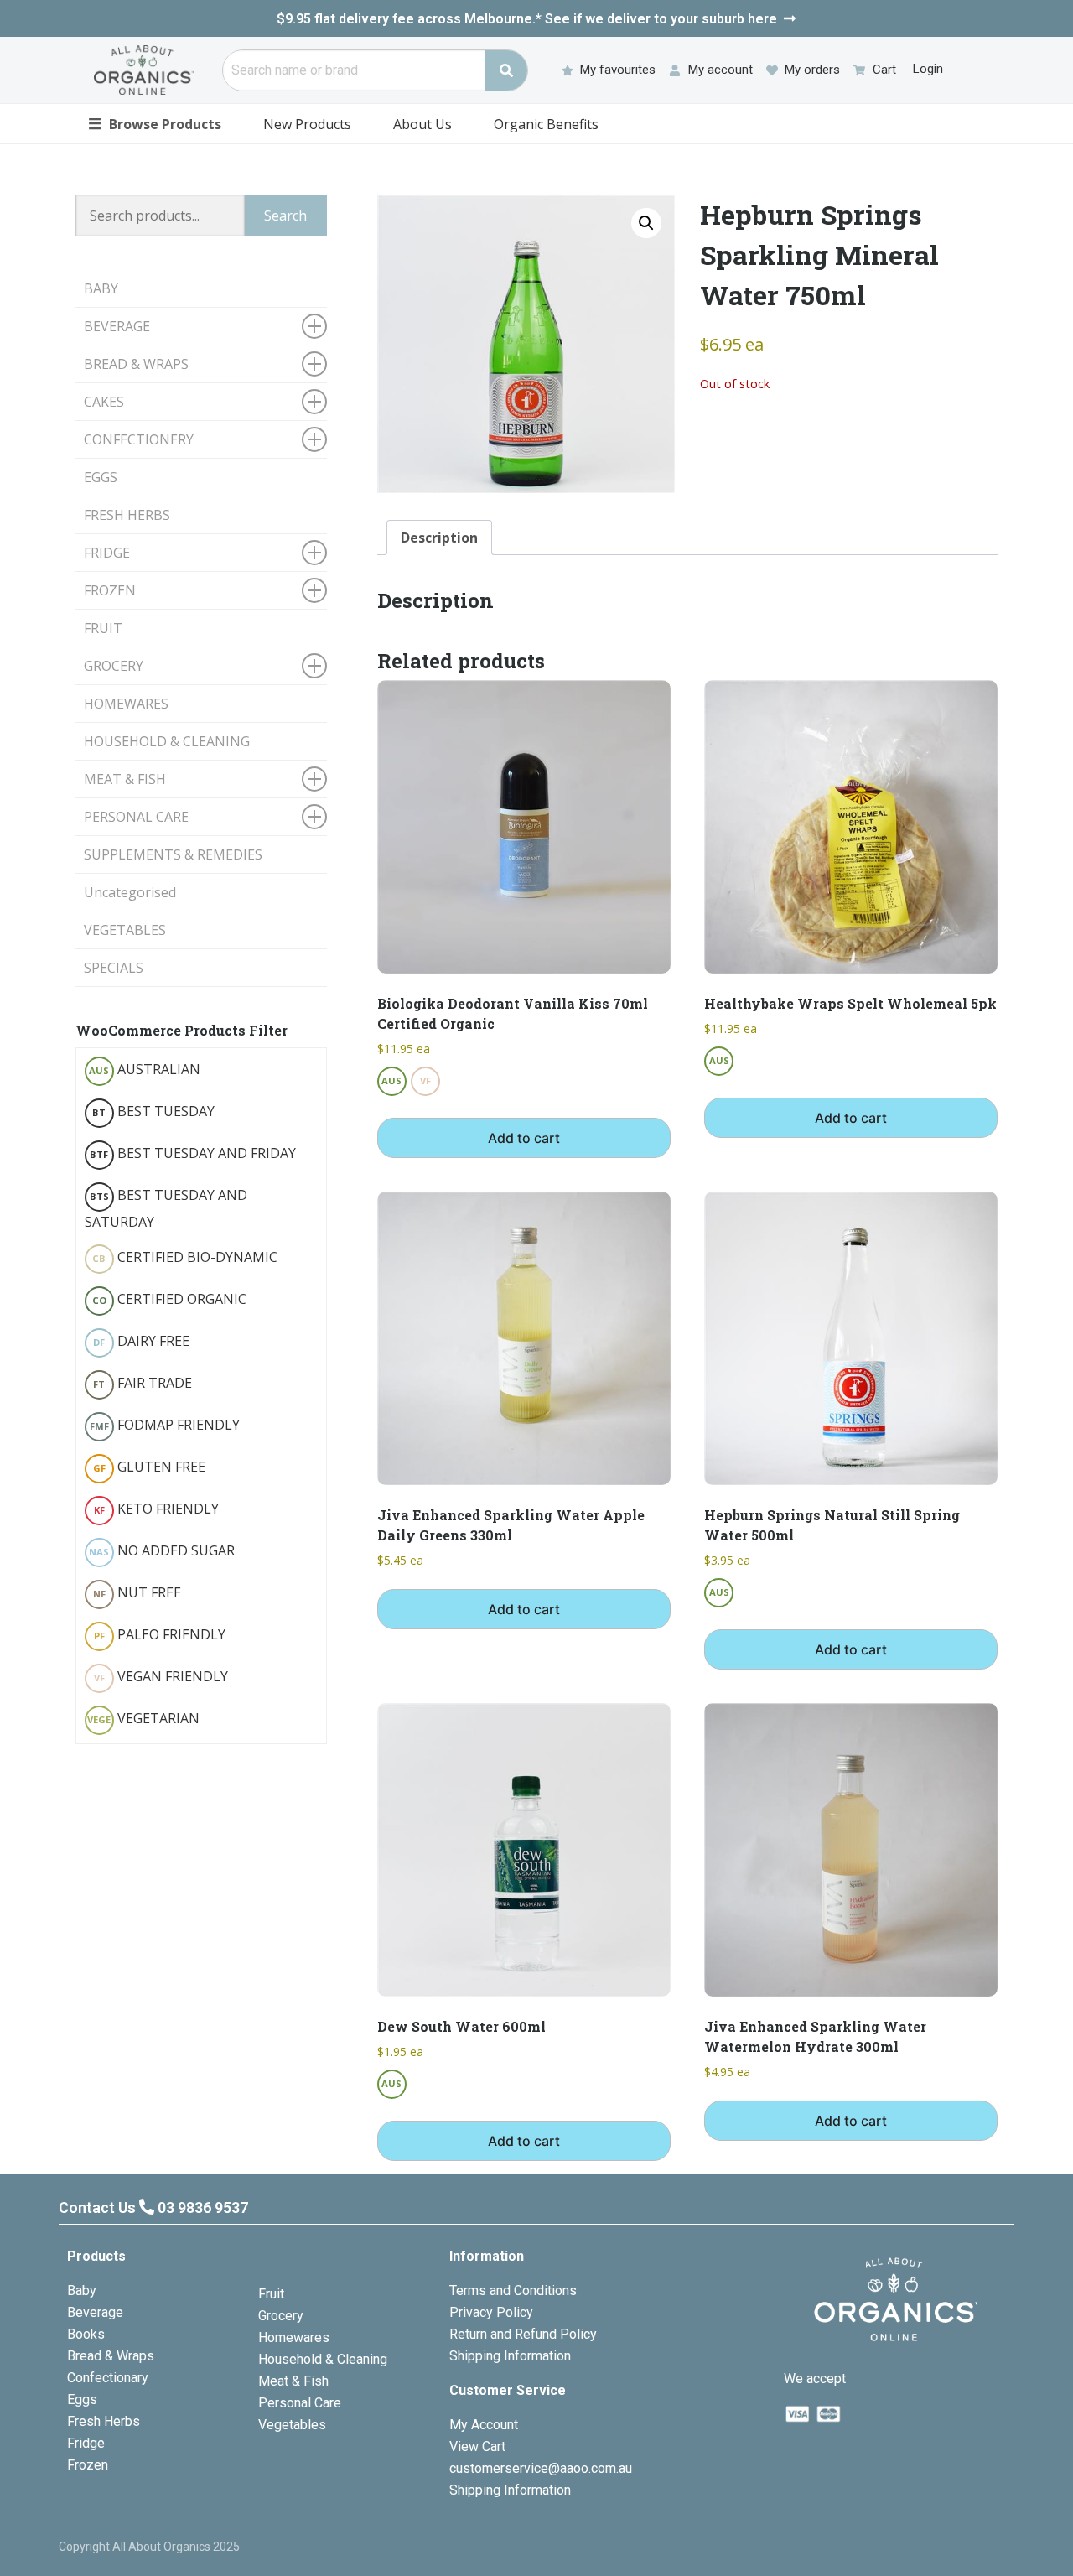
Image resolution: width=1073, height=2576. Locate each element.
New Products (307, 124)
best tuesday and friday (193, 1153)
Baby (82, 2290)
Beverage (95, 2312)
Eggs (82, 2399)
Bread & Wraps (111, 2356)
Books (86, 2334)
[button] (646, 223)
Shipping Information (510, 2356)
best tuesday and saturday (166, 1208)
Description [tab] (439, 538)
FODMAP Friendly (165, 1425)
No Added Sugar (162, 1550)
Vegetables (292, 2425)
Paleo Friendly (160, 1634)
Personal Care (300, 2403)
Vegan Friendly (161, 1676)
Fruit (271, 2294)
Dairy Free (141, 1341)
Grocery (281, 2316)
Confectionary (108, 2378)
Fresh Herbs (104, 2421)
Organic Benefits (546, 124)
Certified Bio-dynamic (185, 1257)
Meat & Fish (293, 2381)
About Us (422, 124)
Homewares (294, 2337)
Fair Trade (143, 1383)
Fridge (86, 2443)
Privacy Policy (491, 2312)
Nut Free (137, 1592)
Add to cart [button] (524, 1138)
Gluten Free (149, 1467)
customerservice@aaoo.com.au (541, 2468)
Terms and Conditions (513, 2290)
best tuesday (153, 1111)
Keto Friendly (156, 1509)
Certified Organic (169, 1299)
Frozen (88, 2465)
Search (285, 216)
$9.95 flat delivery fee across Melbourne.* (527, 19)
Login (928, 69)
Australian (145, 1069)
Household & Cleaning (323, 2359)
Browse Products (155, 123)
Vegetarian (143, 1718)
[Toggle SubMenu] (314, 326)
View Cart (477, 2446)
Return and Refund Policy (523, 2334)
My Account (484, 2425)
